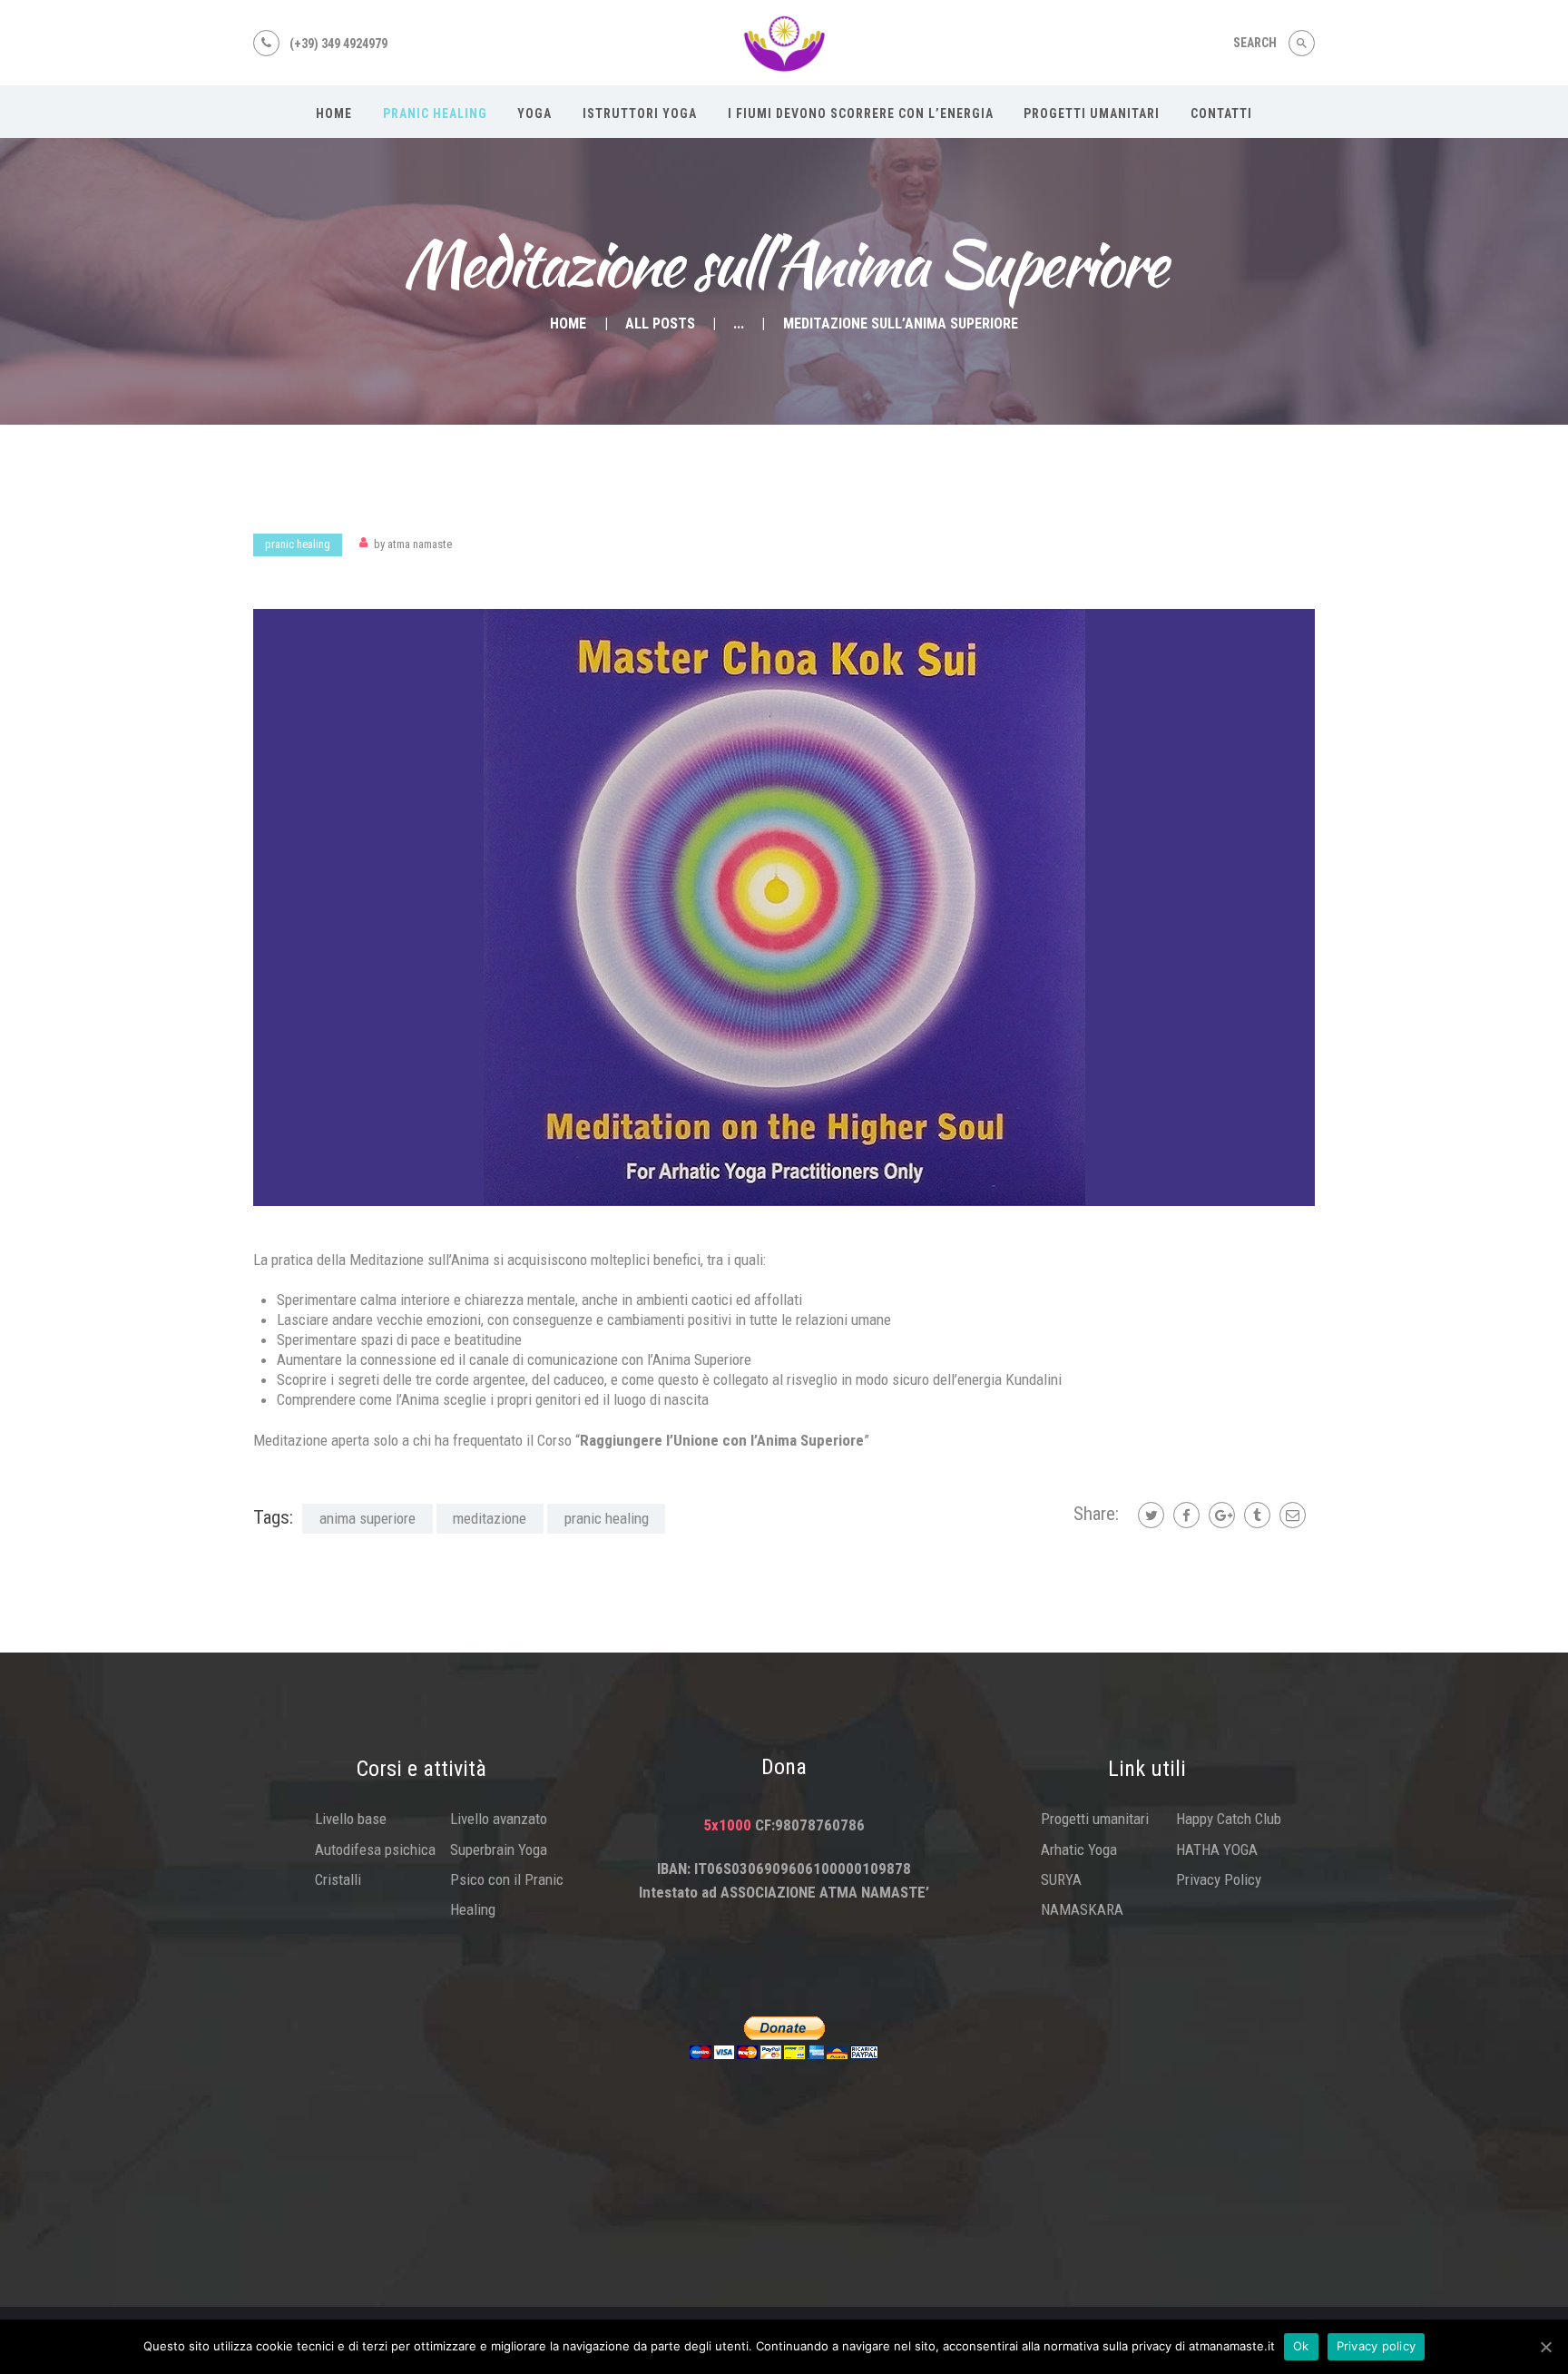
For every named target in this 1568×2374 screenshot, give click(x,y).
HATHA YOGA (1217, 1849)
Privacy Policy (1219, 1879)
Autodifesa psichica (375, 1849)
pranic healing (607, 1518)
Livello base (351, 1819)
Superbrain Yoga (499, 1849)
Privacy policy (1377, 2346)
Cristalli (338, 1879)
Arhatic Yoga (1079, 1849)
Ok (1301, 2346)
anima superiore (367, 1518)
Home (568, 324)
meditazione (490, 1518)
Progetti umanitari (1095, 1819)
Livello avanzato (499, 1819)
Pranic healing (298, 544)
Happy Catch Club (1229, 1819)
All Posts (660, 324)
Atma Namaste (413, 544)
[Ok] (1545, 2347)
